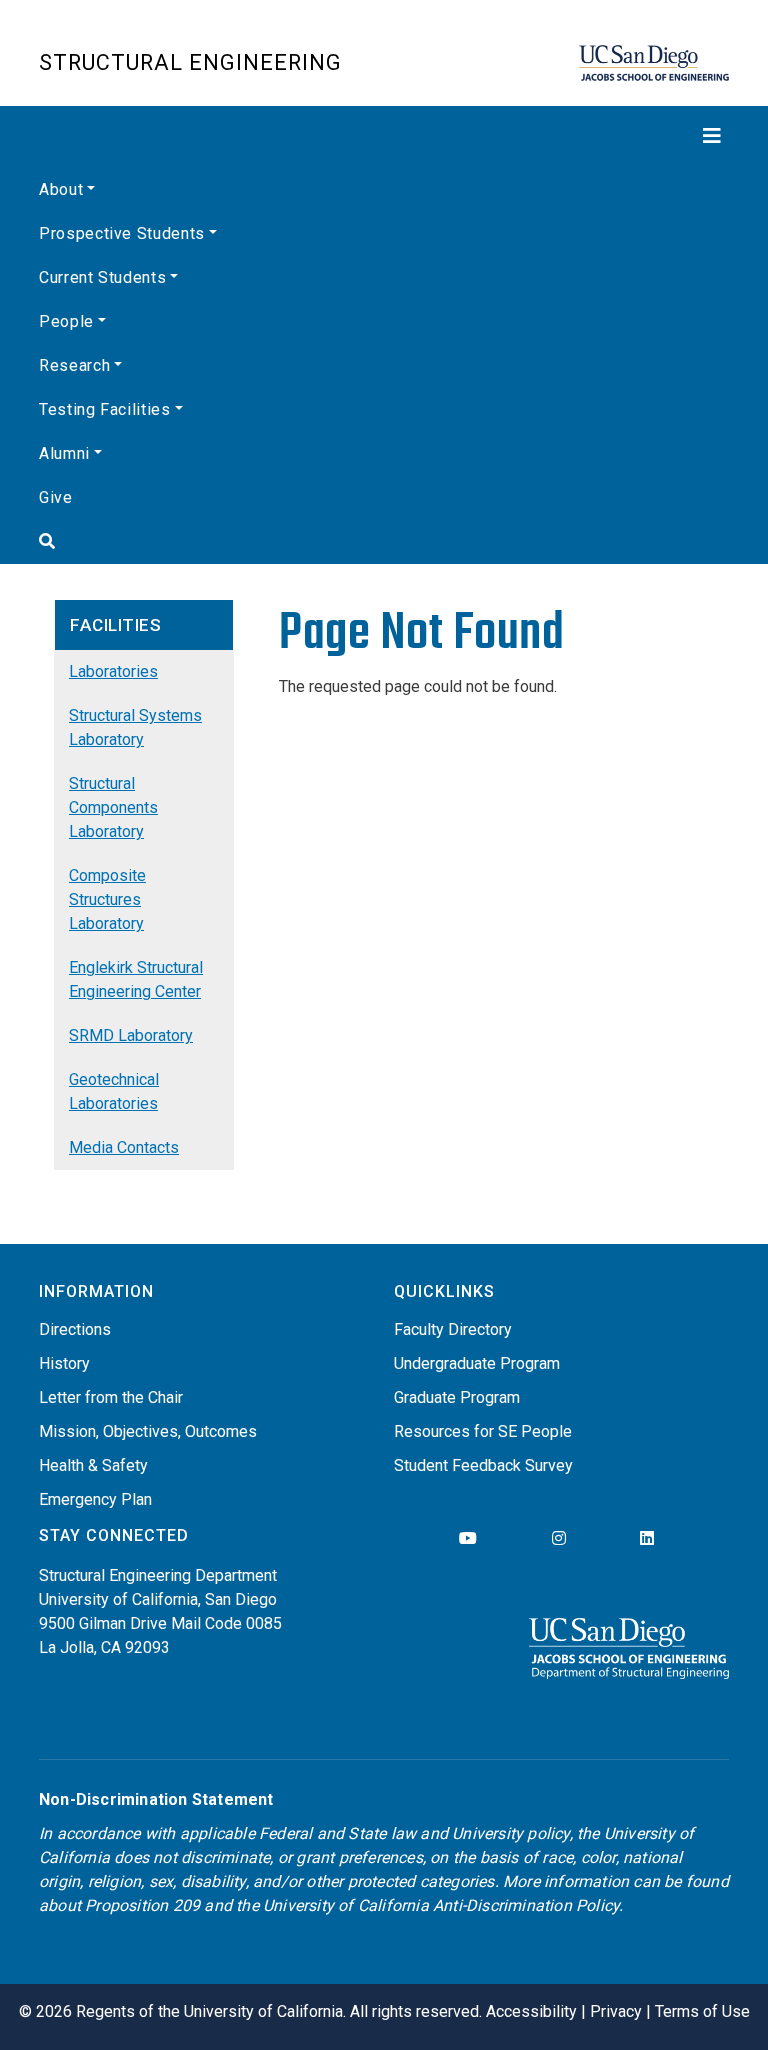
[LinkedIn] (647, 1538)
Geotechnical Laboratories (114, 1091)
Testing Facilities (105, 409)
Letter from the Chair (111, 1397)
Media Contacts (124, 1147)
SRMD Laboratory (131, 1035)
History (64, 1363)
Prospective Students (122, 233)
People (66, 321)
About (61, 189)
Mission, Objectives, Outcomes (148, 1431)
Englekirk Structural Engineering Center (136, 979)
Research (74, 365)
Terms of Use (702, 2011)
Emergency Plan (95, 1499)
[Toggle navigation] (384, 136)
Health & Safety (93, 1465)
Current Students (102, 277)
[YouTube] (468, 1538)
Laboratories (113, 671)
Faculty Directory (453, 1329)
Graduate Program (457, 1397)
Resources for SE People (483, 1431)
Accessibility (531, 2011)
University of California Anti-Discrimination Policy (441, 1905)
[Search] (384, 542)
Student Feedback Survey (483, 1465)
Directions (75, 1329)
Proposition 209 (142, 1905)
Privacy (616, 2011)
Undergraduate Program (477, 1363)
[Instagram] (559, 1538)
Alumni (64, 453)
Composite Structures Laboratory (107, 899)
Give (56, 497)
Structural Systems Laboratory (135, 727)
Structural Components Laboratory (113, 807)
